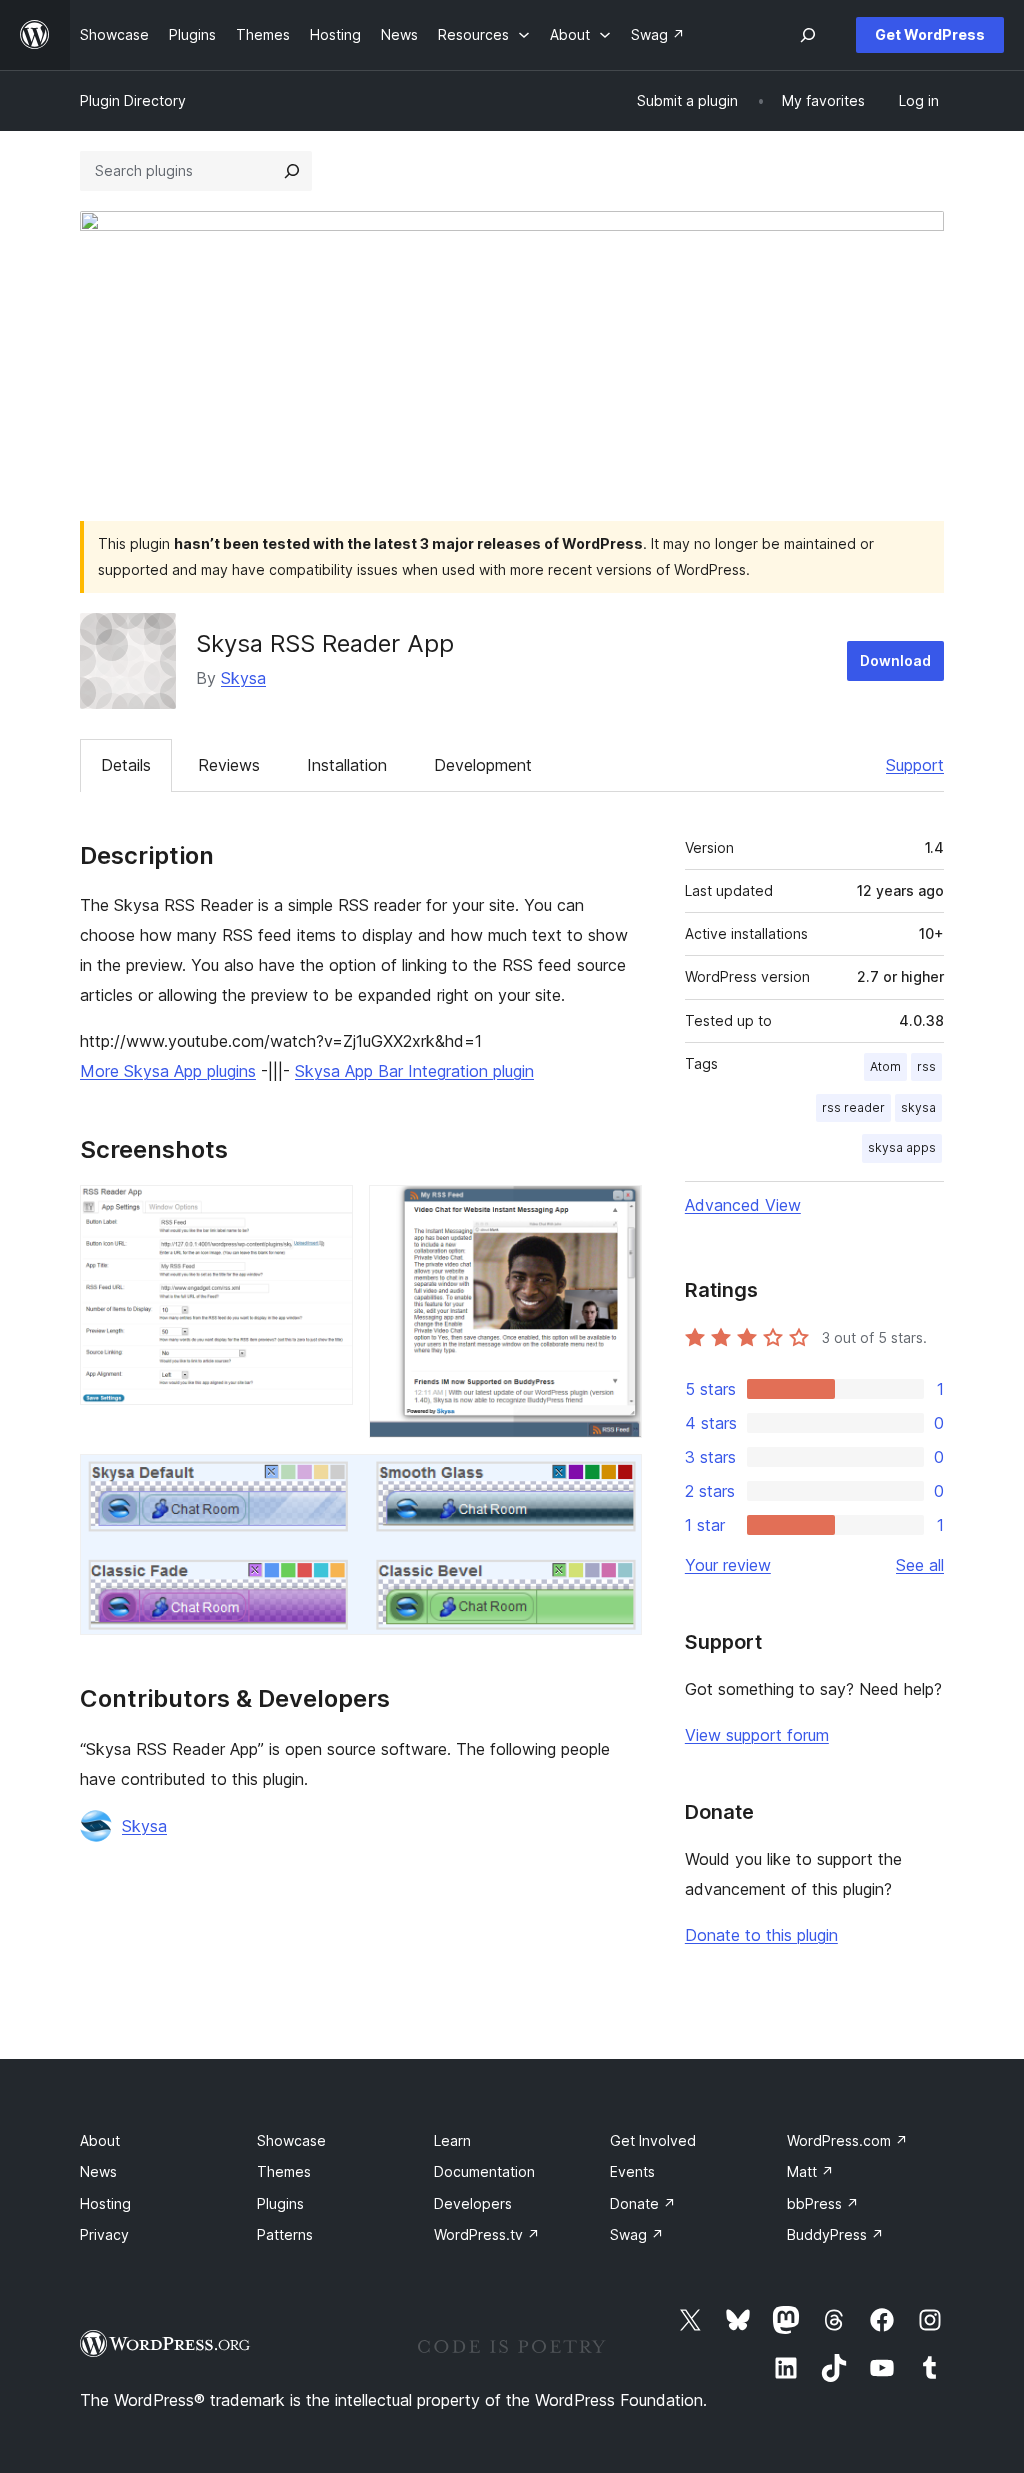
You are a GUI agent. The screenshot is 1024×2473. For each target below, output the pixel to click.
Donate (643, 2203)
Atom (885, 1066)
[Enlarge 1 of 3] (326, 1212)
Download (895, 660)
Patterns (285, 2234)
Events (632, 2171)
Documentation (484, 2171)
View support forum (757, 1735)
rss (926, 1066)
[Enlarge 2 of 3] (615, 1212)
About (100, 2140)
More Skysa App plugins (168, 1071)
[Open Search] (808, 35)
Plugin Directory (133, 100)
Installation (347, 765)
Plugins (280, 2203)
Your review (728, 1565)
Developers (473, 2203)
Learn (452, 2140)
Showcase (291, 2140)
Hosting (105, 2203)
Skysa (243, 678)
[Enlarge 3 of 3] (615, 1481)
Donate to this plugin (761, 1935)
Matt (810, 2171)
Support (915, 765)
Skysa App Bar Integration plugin (414, 1071)
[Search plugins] (292, 171)
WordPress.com (847, 2140)
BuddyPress (835, 2234)
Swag (637, 2234)
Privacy (104, 2234)
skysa (918, 1107)
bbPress (823, 2203)
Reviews (229, 765)
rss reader (853, 1107)
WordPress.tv (487, 2234)
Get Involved (653, 2140)
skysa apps (902, 1147)
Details (126, 765)
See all (920, 1565)
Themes (284, 2171)
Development (483, 765)
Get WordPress (930, 34)
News (98, 2171)
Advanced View (743, 1205)
